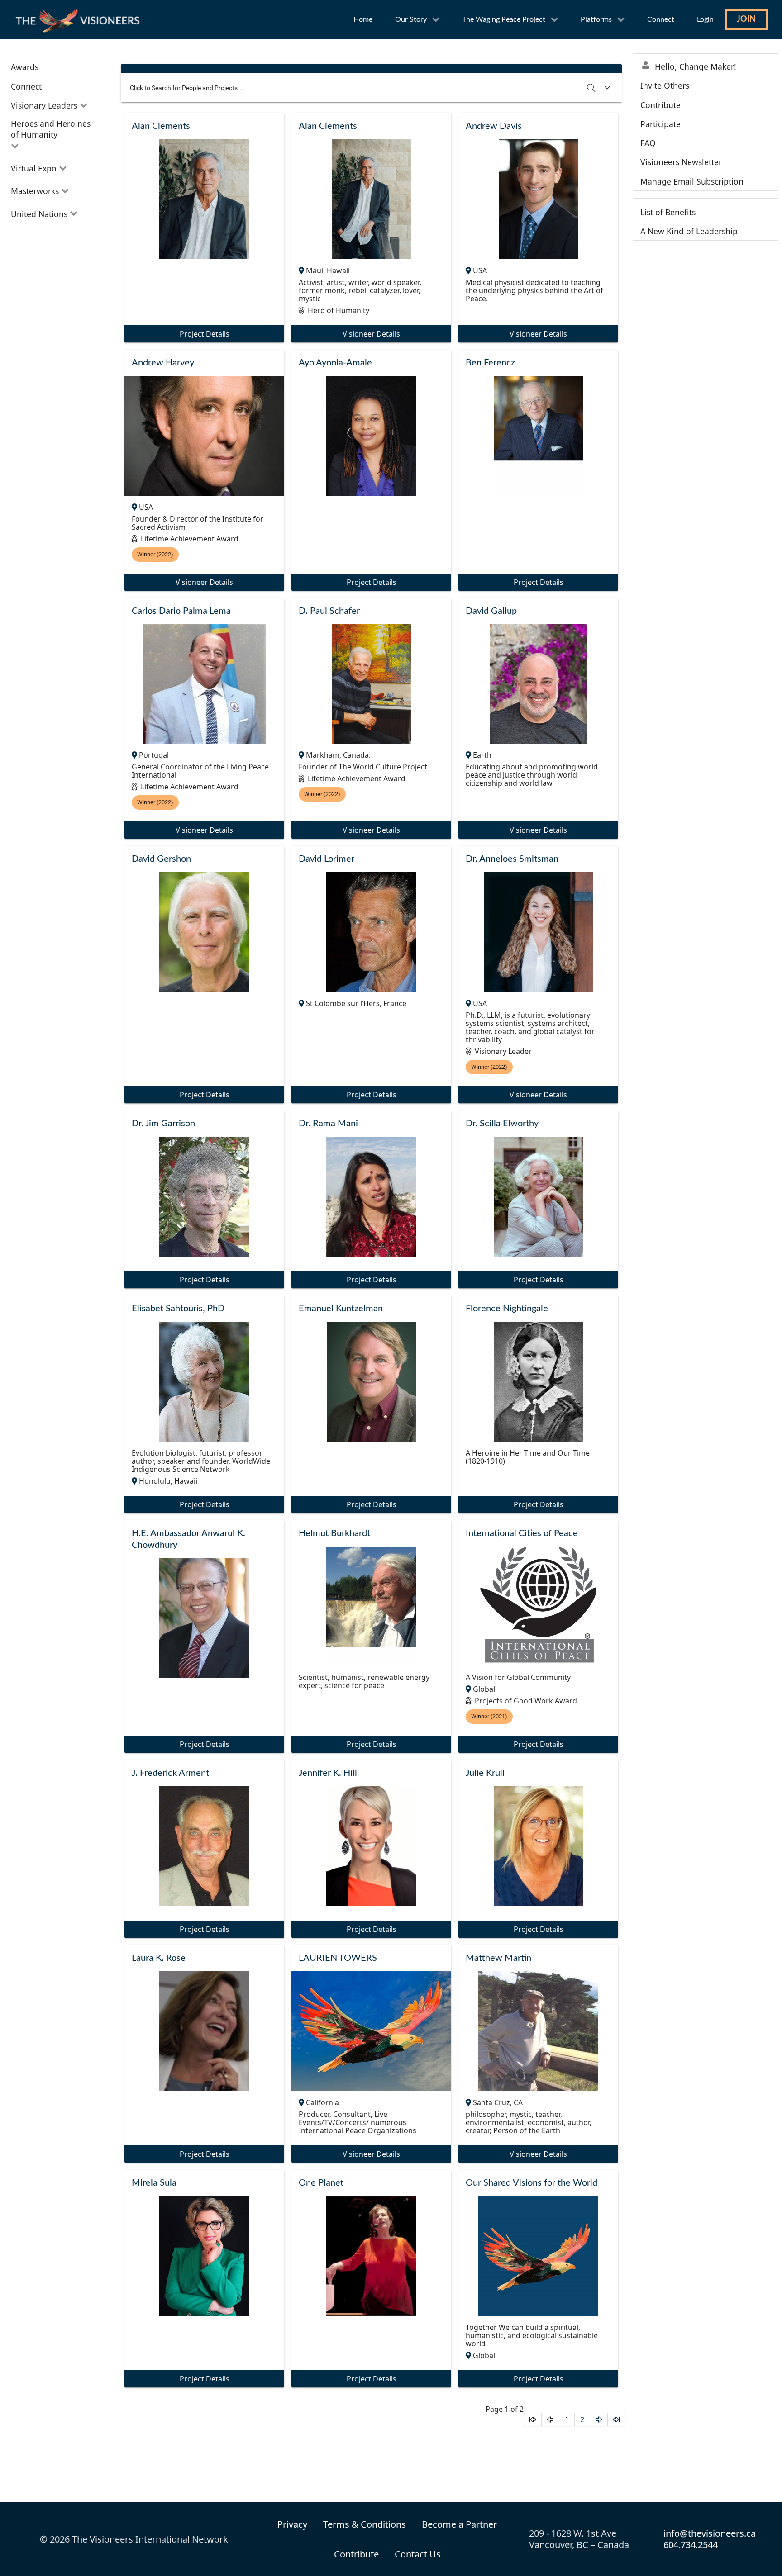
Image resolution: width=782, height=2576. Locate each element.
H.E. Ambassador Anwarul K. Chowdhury (188, 1539)
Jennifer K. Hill (328, 1773)
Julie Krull (485, 1773)
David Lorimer (327, 859)
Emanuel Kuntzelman (341, 1309)
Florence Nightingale (507, 1309)
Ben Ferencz (490, 363)
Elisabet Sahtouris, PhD (178, 1309)
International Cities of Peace (522, 1533)
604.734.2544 (691, 2545)
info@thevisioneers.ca (710, 2533)
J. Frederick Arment (170, 1773)
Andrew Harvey (163, 363)
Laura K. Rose (159, 1958)
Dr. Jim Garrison (163, 1124)
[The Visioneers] (79, 19)
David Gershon (161, 859)
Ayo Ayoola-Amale (335, 363)
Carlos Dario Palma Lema (181, 611)
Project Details (205, 334)
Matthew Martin (498, 1958)
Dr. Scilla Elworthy (502, 1124)
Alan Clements (161, 126)
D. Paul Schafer (329, 611)
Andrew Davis (494, 126)
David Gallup (491, 611)
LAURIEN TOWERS (338, 1958)
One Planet (321, 2183)
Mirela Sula (154, 2183)
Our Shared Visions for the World (532, 2183)
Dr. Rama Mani (328, 1124)
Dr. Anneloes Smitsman (512, 859)
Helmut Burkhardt (334, 1533)
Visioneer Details (371, 334)
